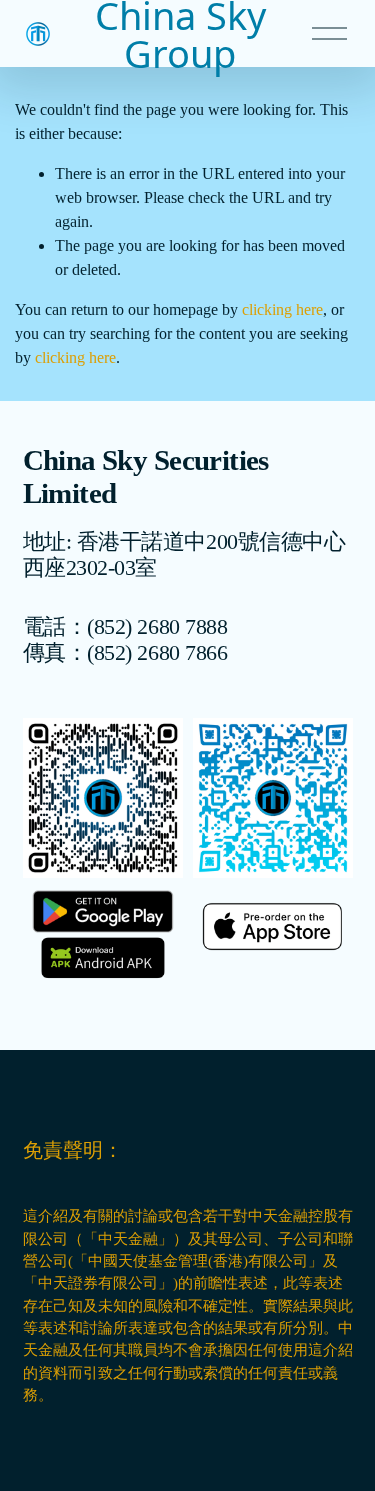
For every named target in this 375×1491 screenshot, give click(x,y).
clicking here (282, 309)
